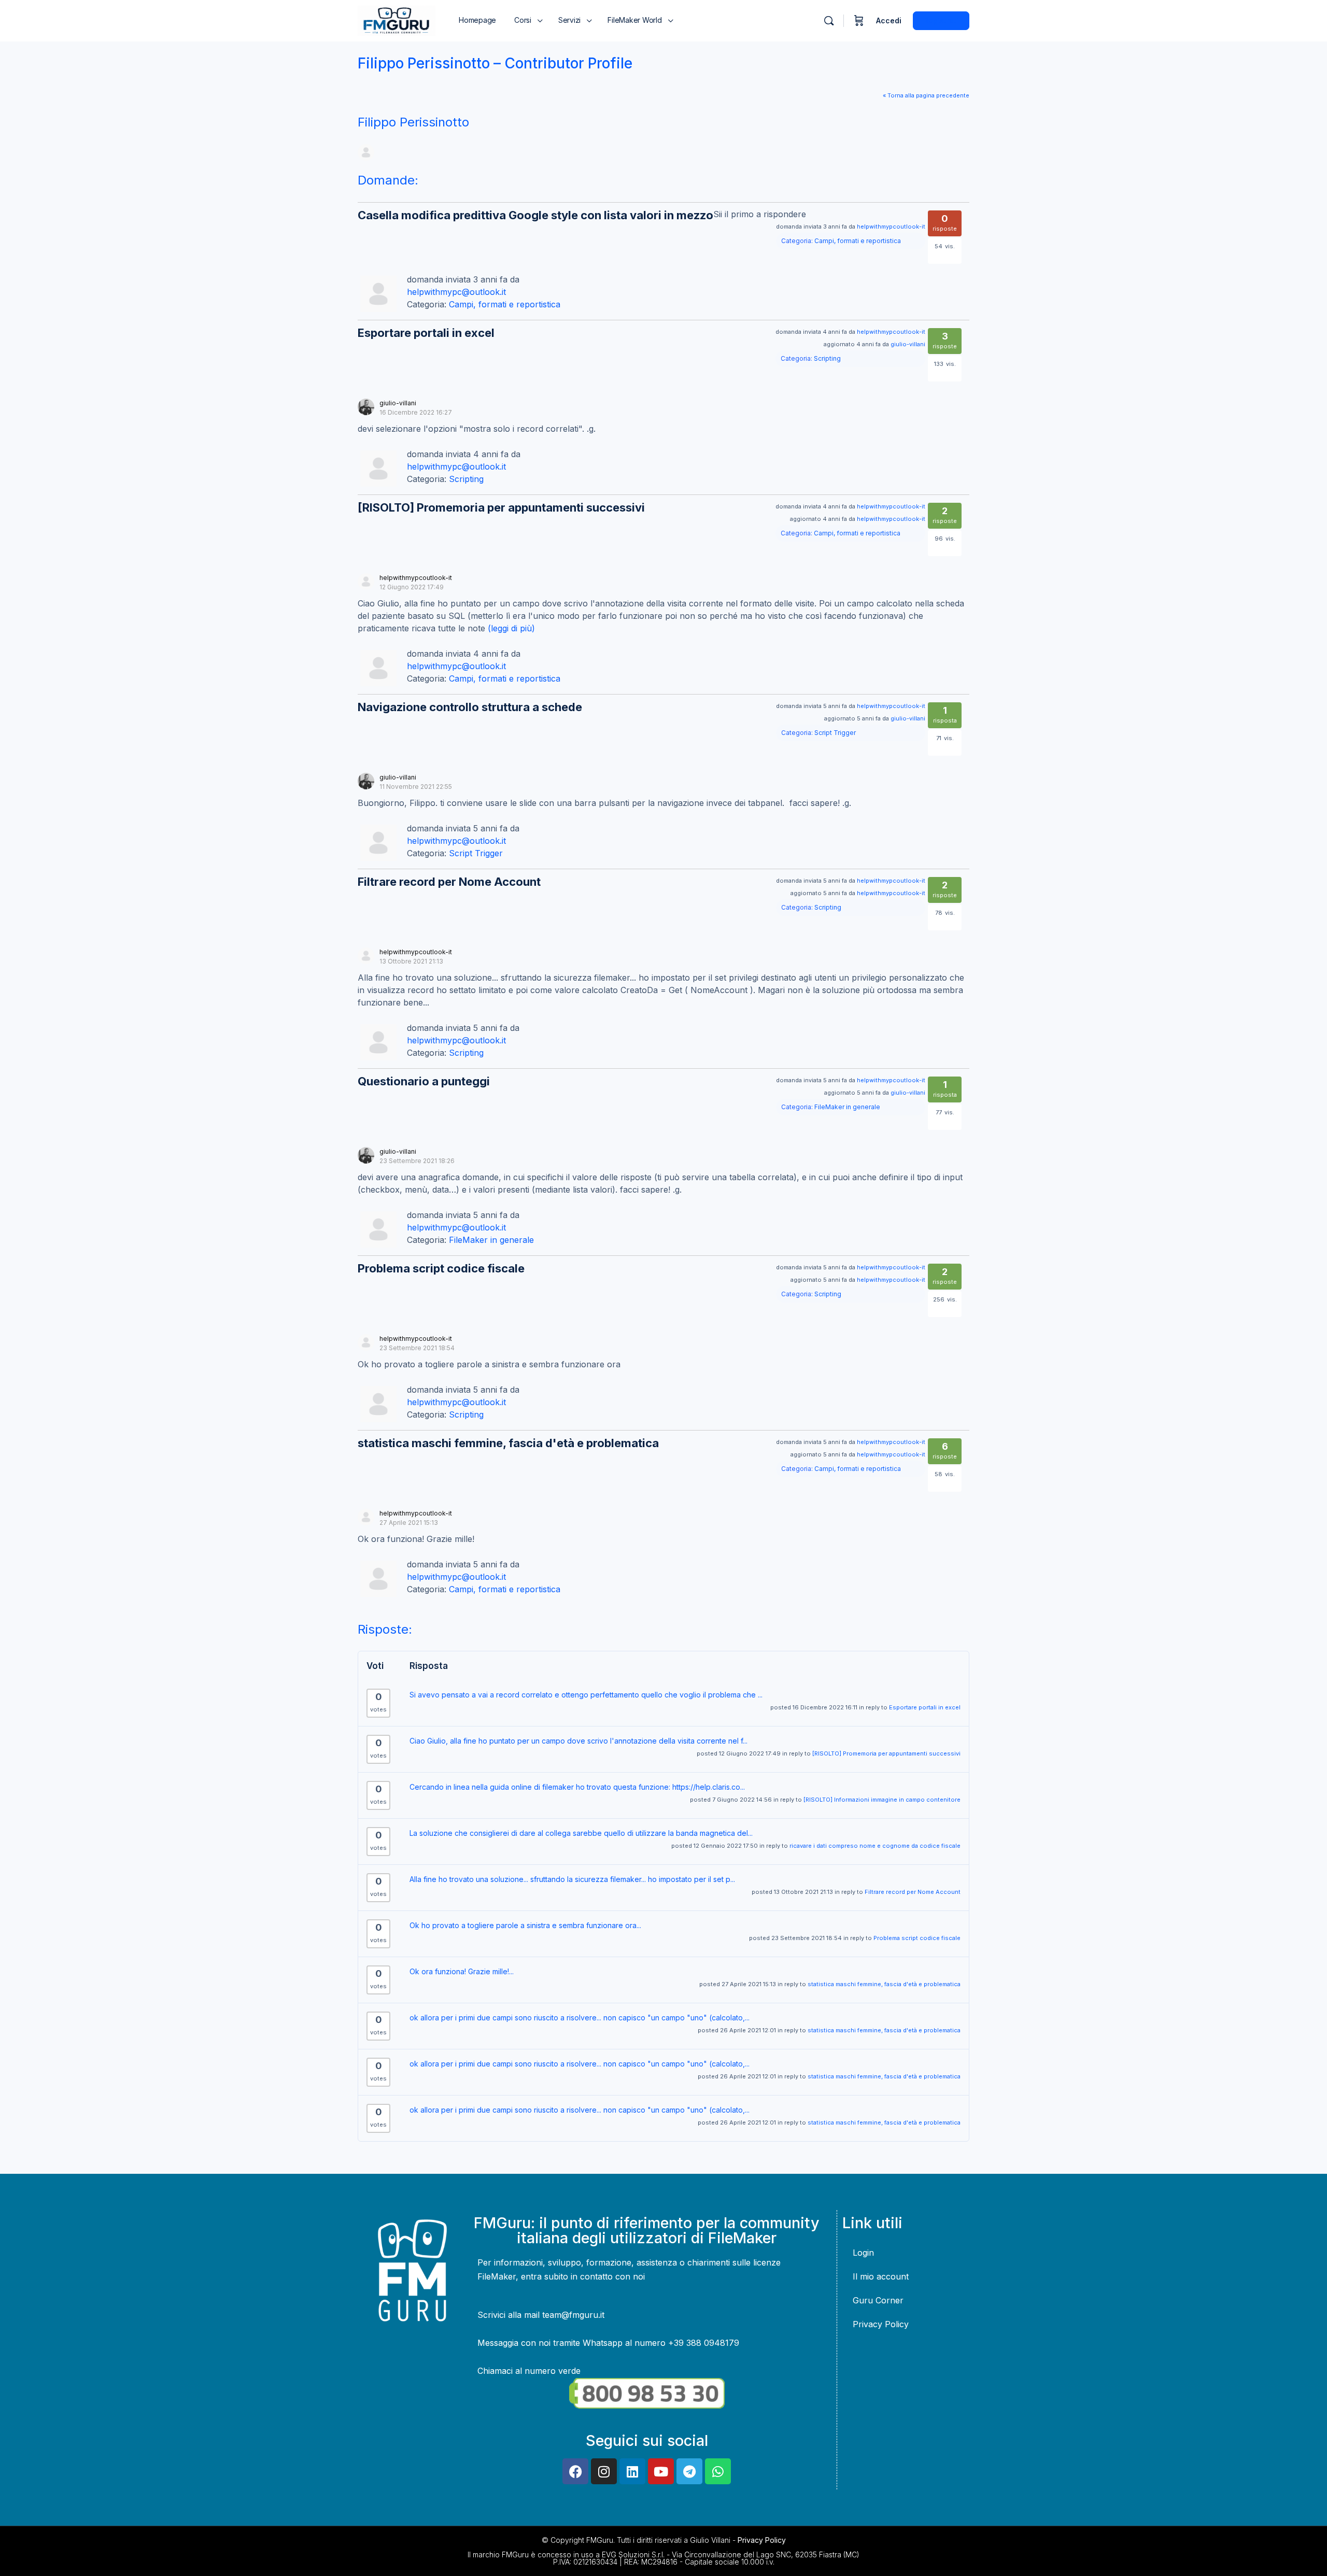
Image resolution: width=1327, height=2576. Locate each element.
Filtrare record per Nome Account (449, 882)
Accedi (889, 20)
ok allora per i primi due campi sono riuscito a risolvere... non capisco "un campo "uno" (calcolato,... (580, 2018)
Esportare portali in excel (426, 333)
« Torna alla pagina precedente (926, 95)
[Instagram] (604, 2471)
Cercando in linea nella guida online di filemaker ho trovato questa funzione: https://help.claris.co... (577, 1787)
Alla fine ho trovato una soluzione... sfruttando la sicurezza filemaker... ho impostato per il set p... (572, 1879)
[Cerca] (829, 21)
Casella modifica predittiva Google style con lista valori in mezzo (535, 215)
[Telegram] (689, 2471)
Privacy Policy (881, 2324)
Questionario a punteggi (424, 1081)
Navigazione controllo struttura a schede (470, 707)
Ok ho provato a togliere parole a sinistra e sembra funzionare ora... (525, 1925)
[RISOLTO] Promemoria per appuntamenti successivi (886, 1753)
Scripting (827, 358)
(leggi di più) (511, 628)
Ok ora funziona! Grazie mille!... (462, 1971)
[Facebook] (575, 2471)
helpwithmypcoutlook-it (891, 227)
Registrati (941, 20)
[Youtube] (661, 2471)
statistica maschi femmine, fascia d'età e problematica (508, 1443)
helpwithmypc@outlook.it (456, 292)
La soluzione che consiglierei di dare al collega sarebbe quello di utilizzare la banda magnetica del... (581, 1833)
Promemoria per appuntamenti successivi (501, 507)
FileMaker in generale (847, 1107)
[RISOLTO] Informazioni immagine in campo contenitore (882, 1800)
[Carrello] (859, 21)
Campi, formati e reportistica (858, 241)
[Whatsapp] (718, 2471)
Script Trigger (835, 733)
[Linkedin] (632, 2471)
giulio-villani (908, 344)
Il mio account (881, 2276)
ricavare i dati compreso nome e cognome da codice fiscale (875, 1846)
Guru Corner (878, 2300)
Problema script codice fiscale (441, 1268)
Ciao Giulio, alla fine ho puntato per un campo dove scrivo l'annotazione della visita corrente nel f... (578, 1741)
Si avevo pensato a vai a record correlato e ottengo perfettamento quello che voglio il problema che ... (586, 1695)
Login (863, 2253)
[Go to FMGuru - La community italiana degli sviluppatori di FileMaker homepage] (397, 20)
